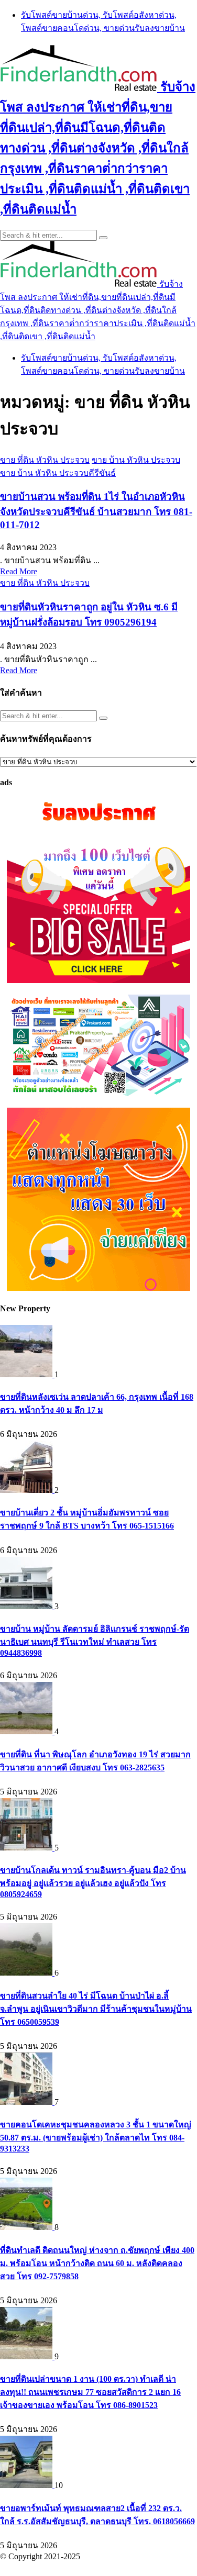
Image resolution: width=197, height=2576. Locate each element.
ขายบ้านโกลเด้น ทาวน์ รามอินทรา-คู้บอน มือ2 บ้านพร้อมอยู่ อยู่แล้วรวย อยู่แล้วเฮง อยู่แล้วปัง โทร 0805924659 (93, 1882)
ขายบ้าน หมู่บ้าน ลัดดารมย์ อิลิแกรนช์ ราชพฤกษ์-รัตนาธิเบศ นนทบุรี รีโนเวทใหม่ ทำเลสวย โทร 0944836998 (95, 1641)
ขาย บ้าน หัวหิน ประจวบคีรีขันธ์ (58, 473)
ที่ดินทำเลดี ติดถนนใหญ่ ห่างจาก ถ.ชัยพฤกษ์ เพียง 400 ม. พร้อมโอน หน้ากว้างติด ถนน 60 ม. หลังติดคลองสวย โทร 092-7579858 (97, 2263)
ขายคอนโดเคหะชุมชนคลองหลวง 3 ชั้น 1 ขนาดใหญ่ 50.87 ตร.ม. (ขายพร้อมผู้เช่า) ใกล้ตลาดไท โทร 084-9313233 (96, 2137)
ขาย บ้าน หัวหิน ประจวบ (136, 460)
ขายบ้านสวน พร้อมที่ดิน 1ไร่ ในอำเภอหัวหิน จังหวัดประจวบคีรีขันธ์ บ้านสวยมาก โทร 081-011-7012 (96, 511)
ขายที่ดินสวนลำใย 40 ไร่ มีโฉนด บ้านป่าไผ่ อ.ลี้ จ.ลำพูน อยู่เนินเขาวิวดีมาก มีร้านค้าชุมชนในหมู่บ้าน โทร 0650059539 (96, 2009)
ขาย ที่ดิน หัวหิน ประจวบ (45, 460)
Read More (19, 571)
